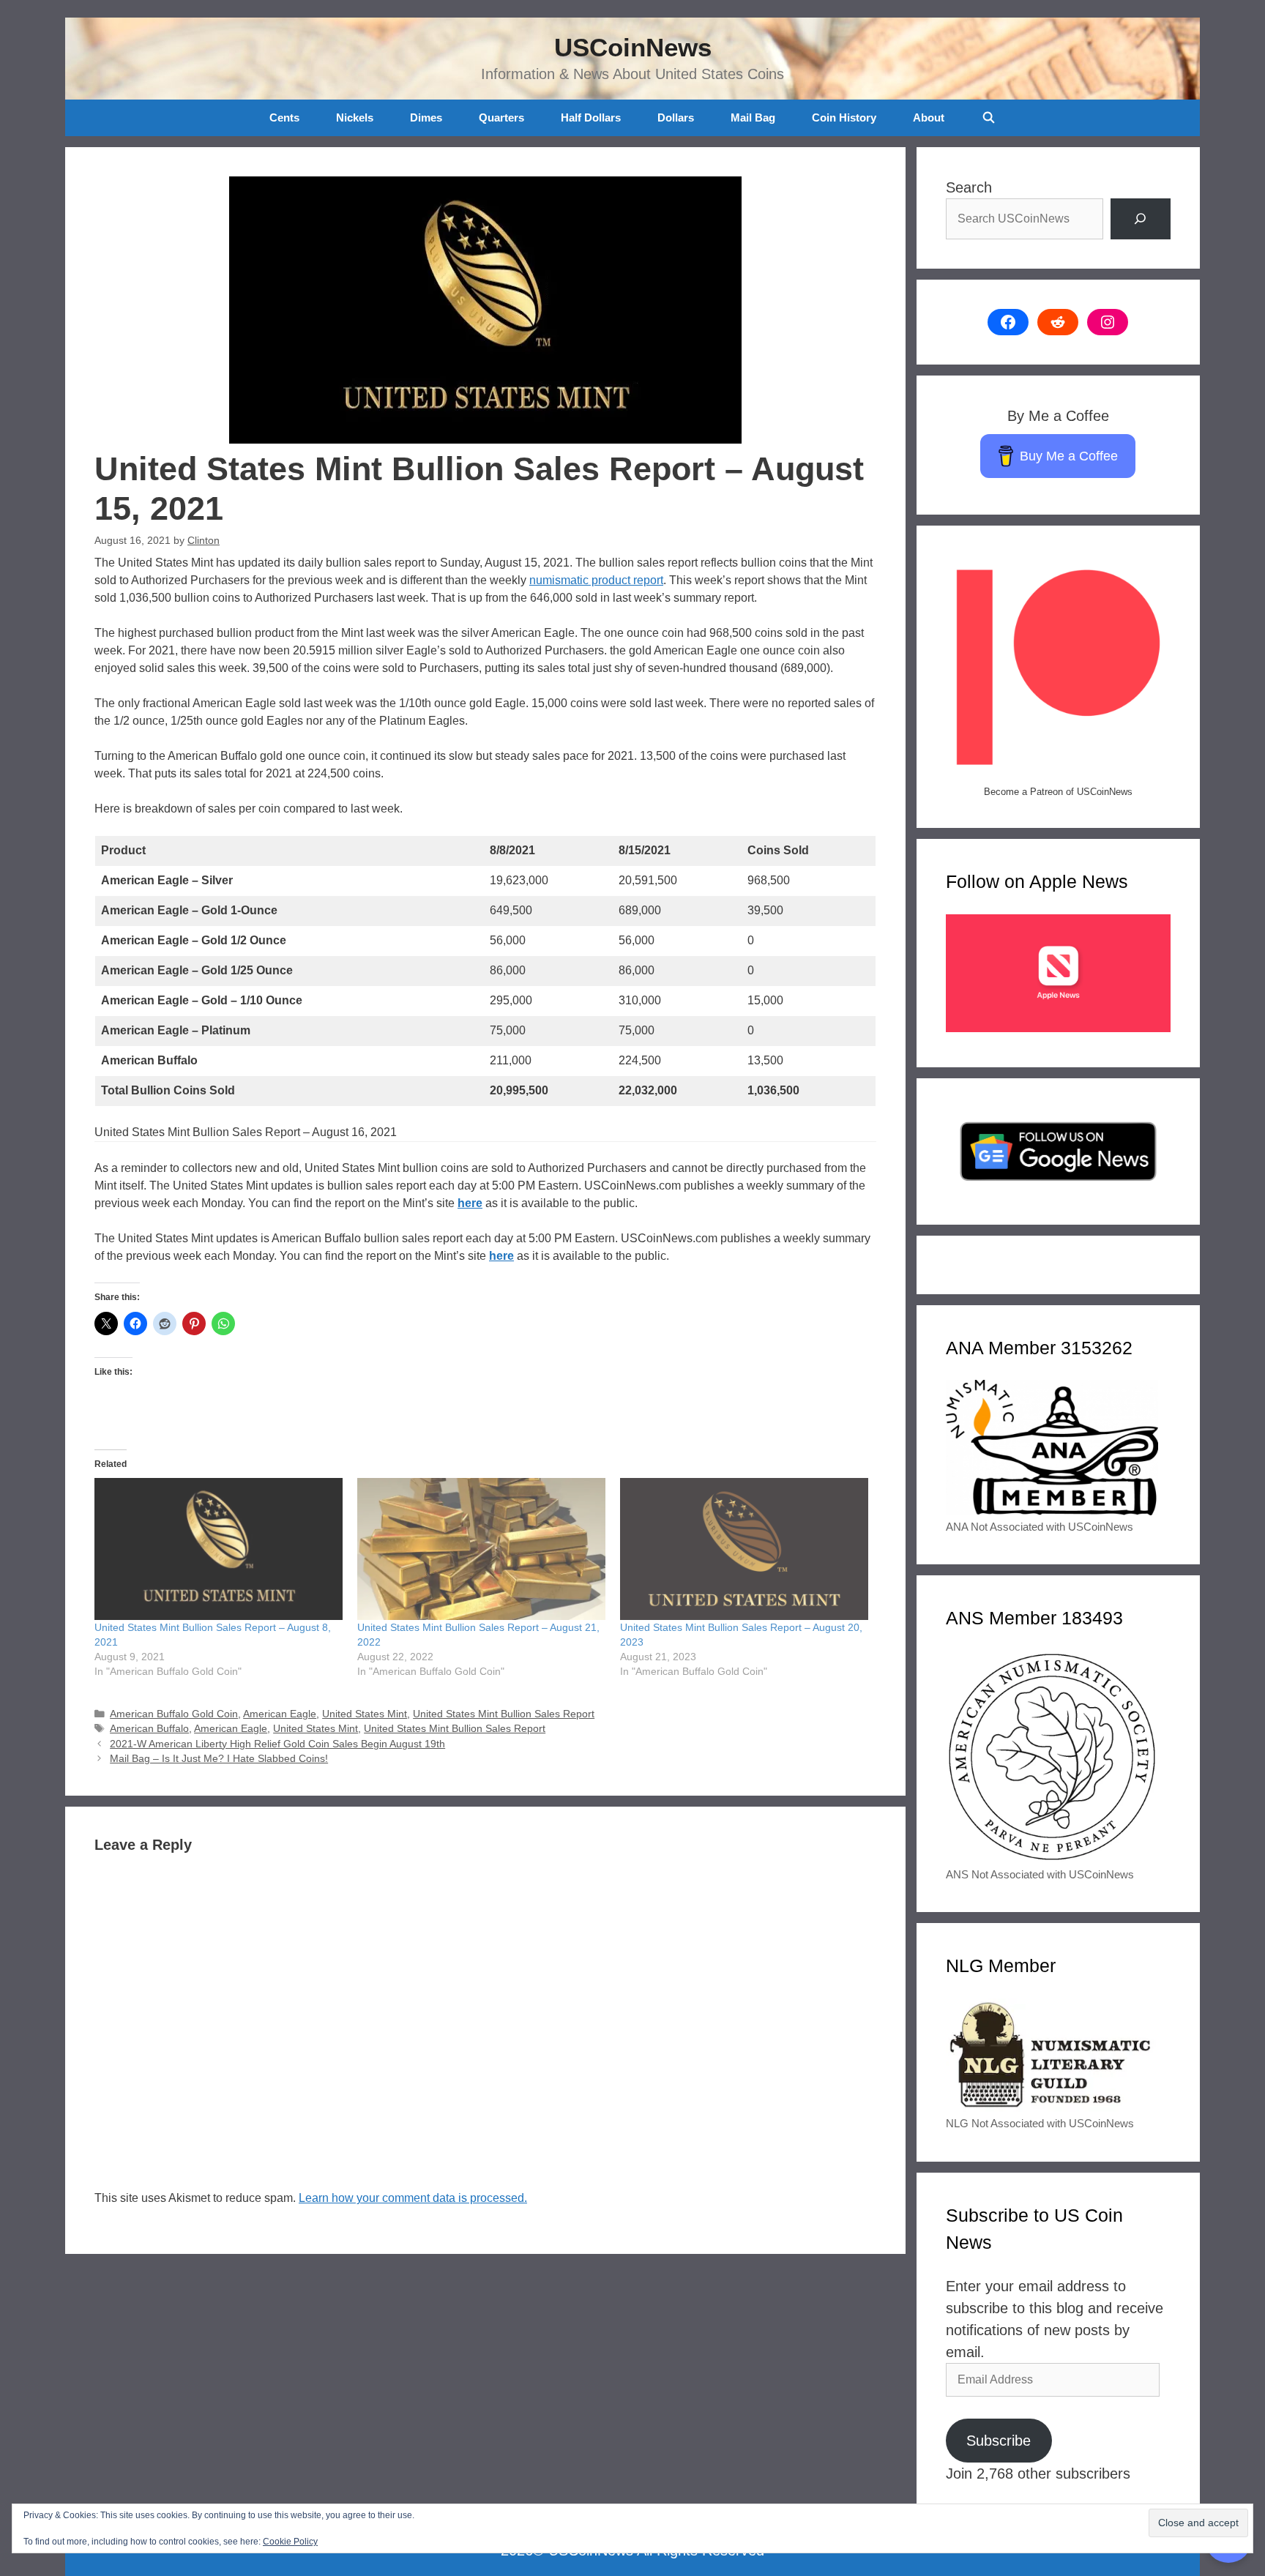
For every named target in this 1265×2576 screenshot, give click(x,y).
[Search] (1141, 219)
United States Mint (365, 1714)
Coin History (844, 117)
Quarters (501, 117)
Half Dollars (591, 117)
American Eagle (280, 1714)
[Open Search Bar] (988, 118)
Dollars (676, 117)
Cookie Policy (290, 2542)
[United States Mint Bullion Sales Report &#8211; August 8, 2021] (219, 1549)
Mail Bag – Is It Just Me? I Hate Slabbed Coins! (219, 1759)
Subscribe (999, 2441)
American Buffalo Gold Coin (174, 1714)
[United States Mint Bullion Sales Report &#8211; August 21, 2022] (481, 1549)
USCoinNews (633, 47)
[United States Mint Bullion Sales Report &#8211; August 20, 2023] (744, 1549)
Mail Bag (753, 117)
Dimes (426, 117)
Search (969, 187)
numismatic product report (596, 580)
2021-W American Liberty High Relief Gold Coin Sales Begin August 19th (277, 1744)
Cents (284, 117)
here (470, 1203)
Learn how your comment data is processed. (413, 2198)
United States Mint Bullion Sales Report (504, 1714)
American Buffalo (149, 1729)
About (929, 117)
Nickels (355, 117)
